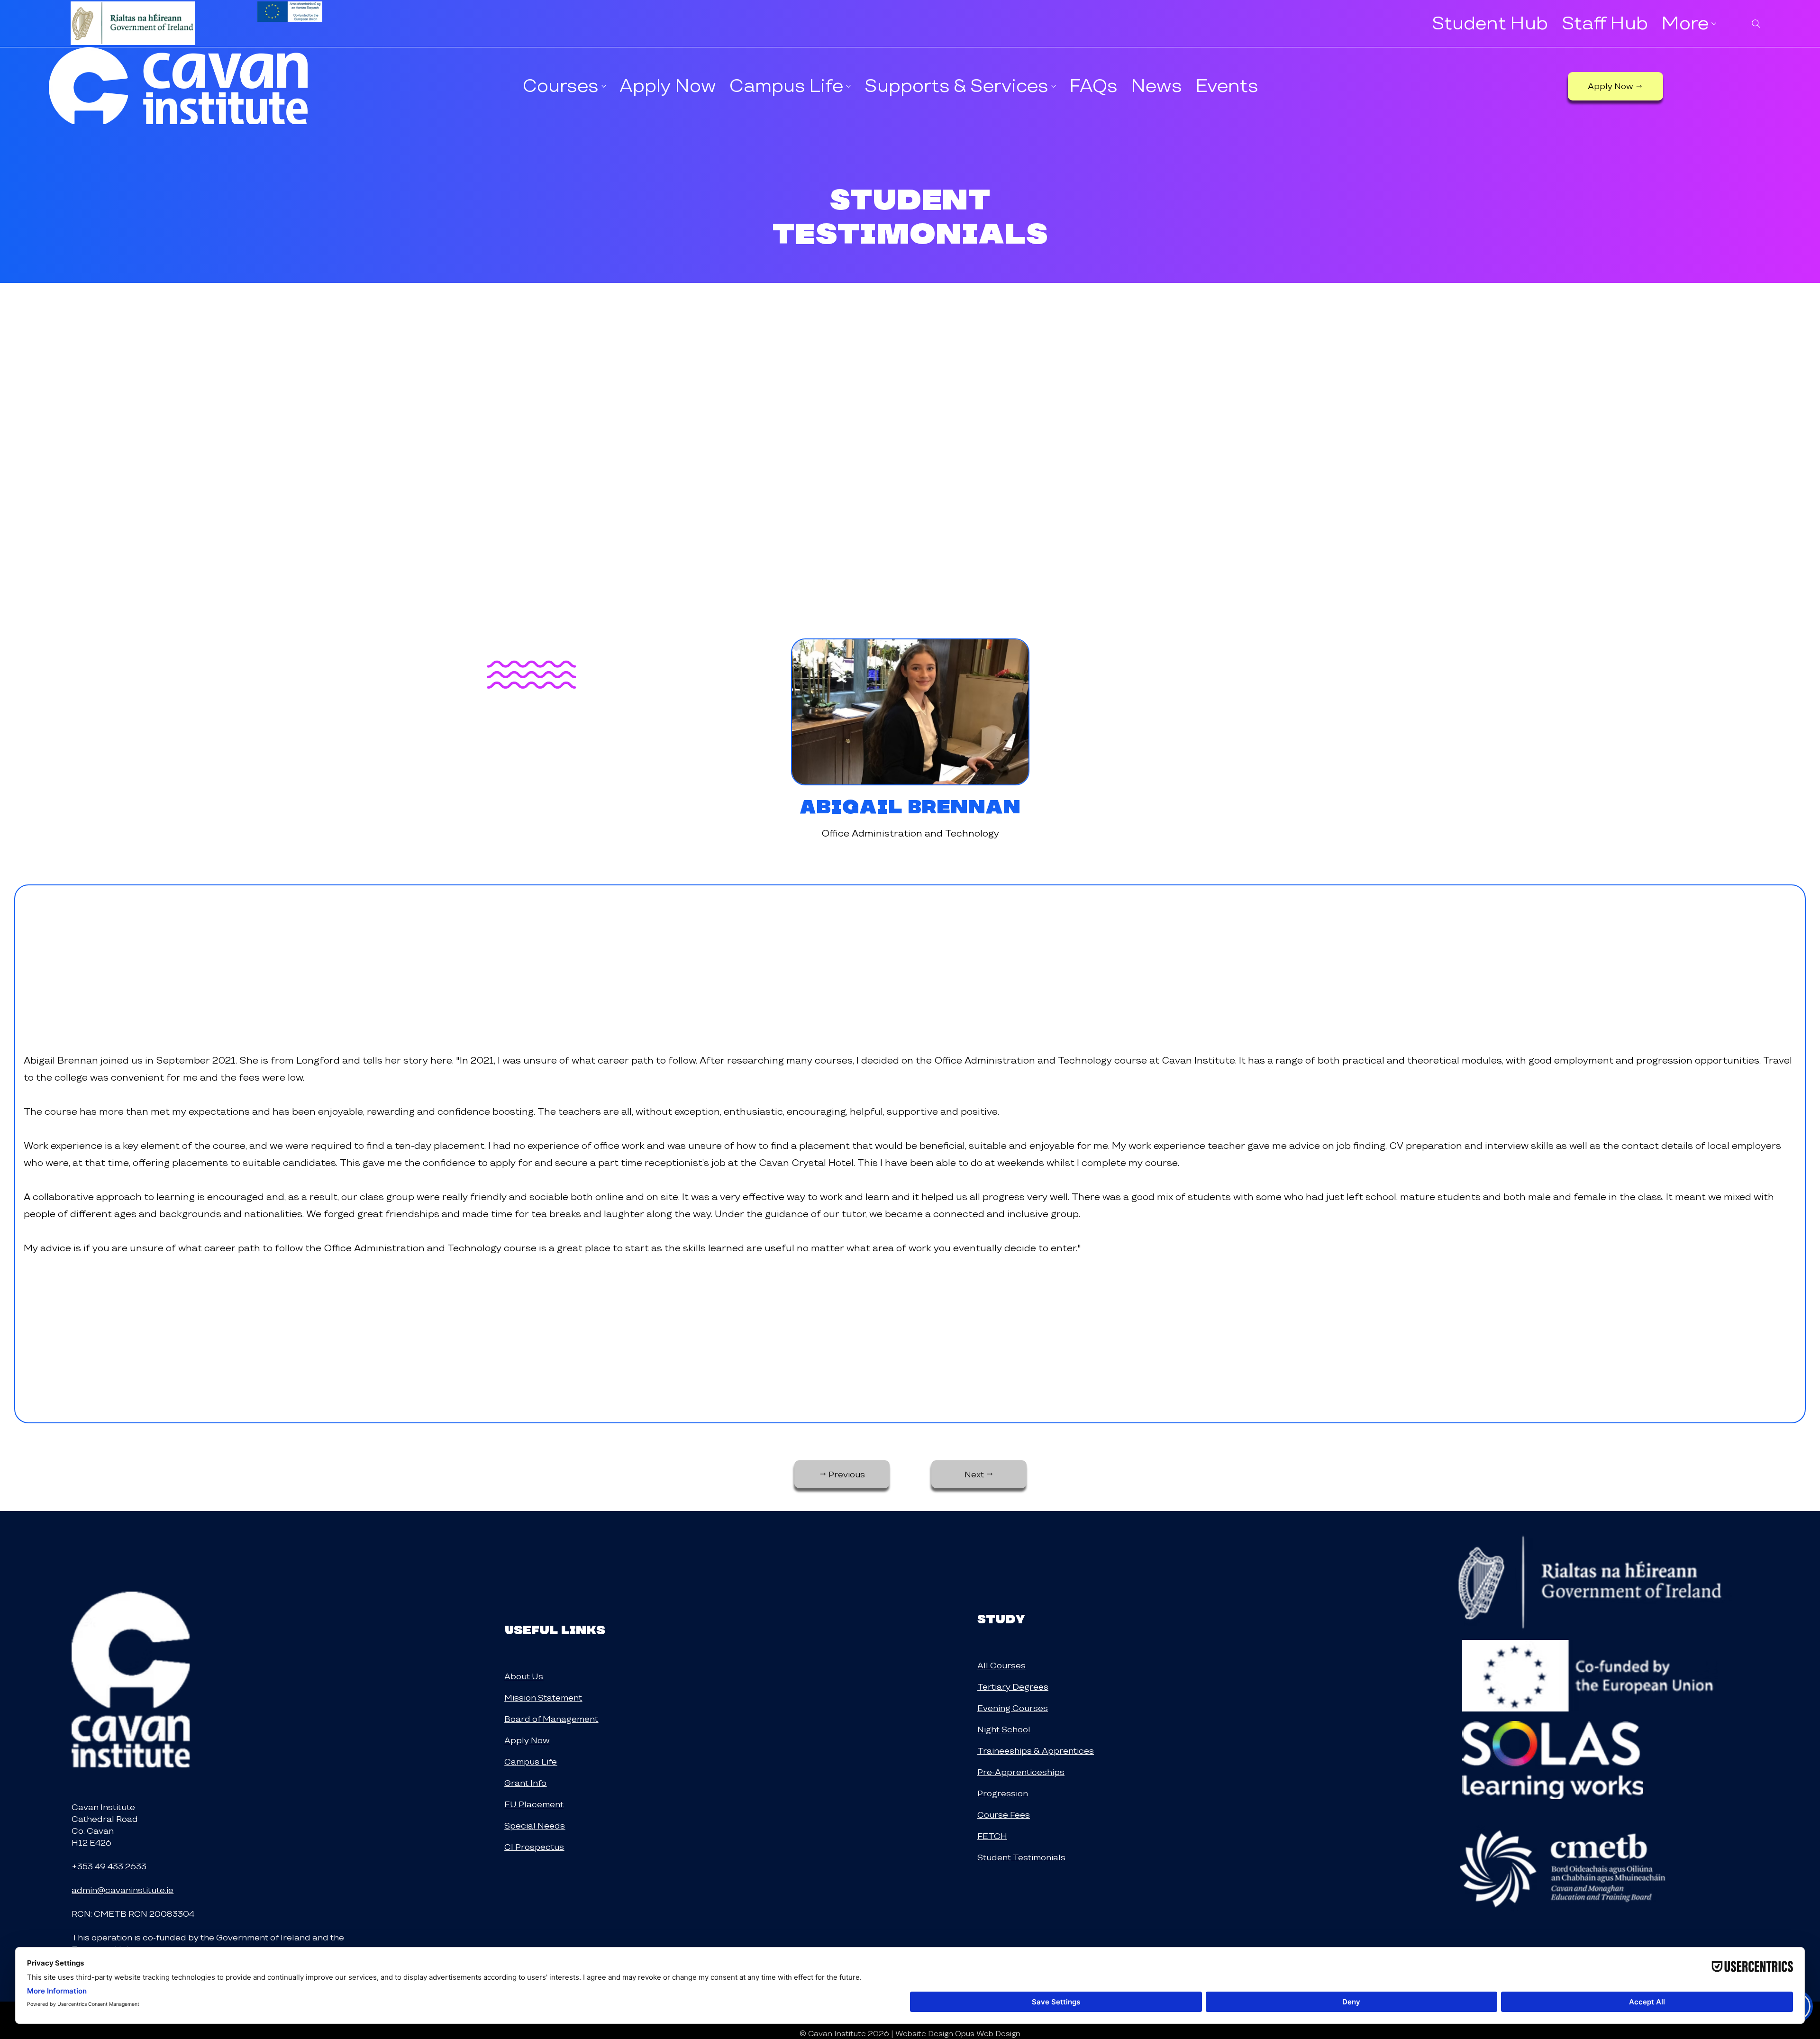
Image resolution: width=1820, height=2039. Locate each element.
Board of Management (551, 1719)
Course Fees (1004, 1815)
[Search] (1756, 24)
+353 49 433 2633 (109, 1866)
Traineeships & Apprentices (1036, 1751)
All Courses (1001, 1665)
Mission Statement (543, 1698)
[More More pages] (1714, 24)
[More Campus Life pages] (848, 86)
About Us (524, 1676)
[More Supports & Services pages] (1054, 86)
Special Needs (535, 1825)
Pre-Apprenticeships (1021, 1772)
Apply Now (527, 1740)
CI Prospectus (534, 1847)
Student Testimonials (1021, 1857)
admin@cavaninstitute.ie (123, 1890)
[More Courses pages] (604, 86)
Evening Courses (1013, 1708)
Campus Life (531, 1761)
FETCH (992, 1836)
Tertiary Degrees (1013, 1687)
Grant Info (525, 1783)
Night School (1004, 1729)
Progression (1003, 1793)
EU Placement (534, 1804)
